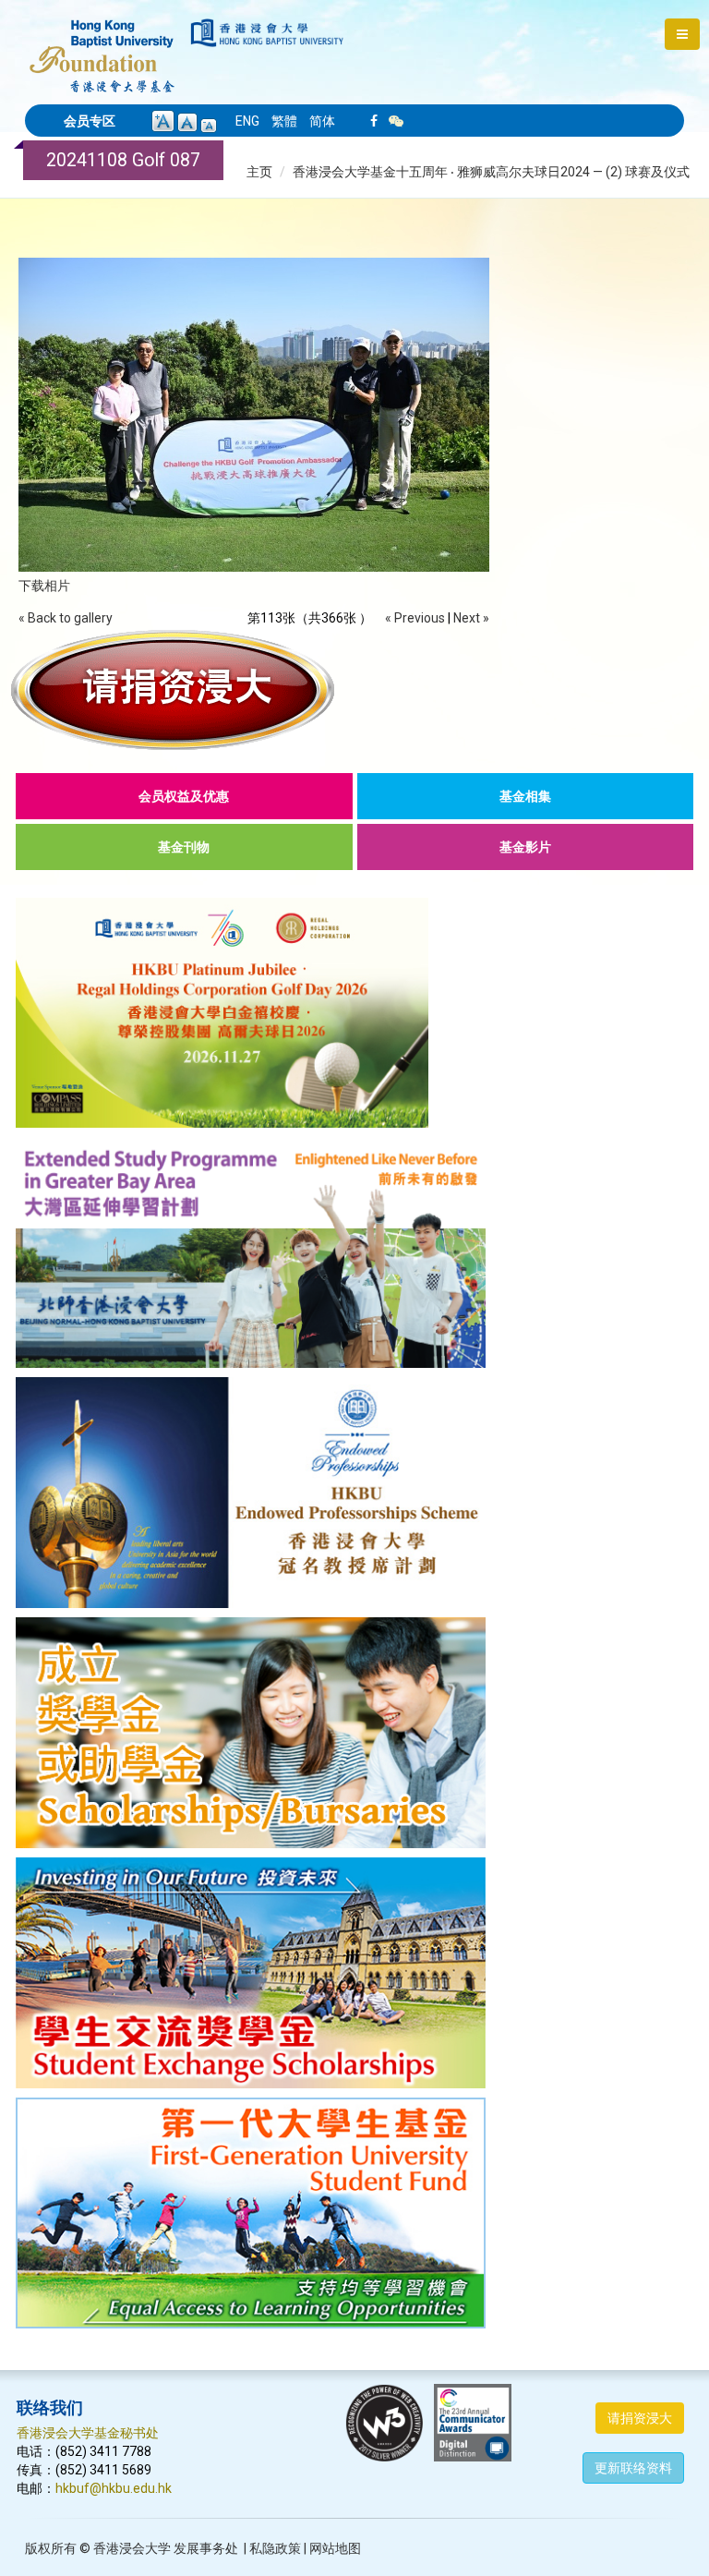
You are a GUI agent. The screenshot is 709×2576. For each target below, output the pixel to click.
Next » (471, 618)
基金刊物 (184, 847)
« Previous (415, 618)
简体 (322, 121)
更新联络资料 (633, 2468)
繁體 (284, 121)
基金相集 (525, 796)
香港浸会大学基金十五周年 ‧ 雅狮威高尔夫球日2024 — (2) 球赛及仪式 (491, 172)
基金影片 (525, 847)
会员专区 (90, 121)
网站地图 (335, 2548)
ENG (247, 121)
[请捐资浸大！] (354, 690)
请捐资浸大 (640, 2418)
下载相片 (44, 586)
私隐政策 (275, 2548)
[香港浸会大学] (267, 33)
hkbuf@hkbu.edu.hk (114, 2488)
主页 (259, 172)
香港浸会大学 (132, 2548)
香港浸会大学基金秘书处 (88, 2433)
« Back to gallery (66, 618)
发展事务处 (206, 2548)
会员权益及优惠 (184, 796)
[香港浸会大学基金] (102, 46)
